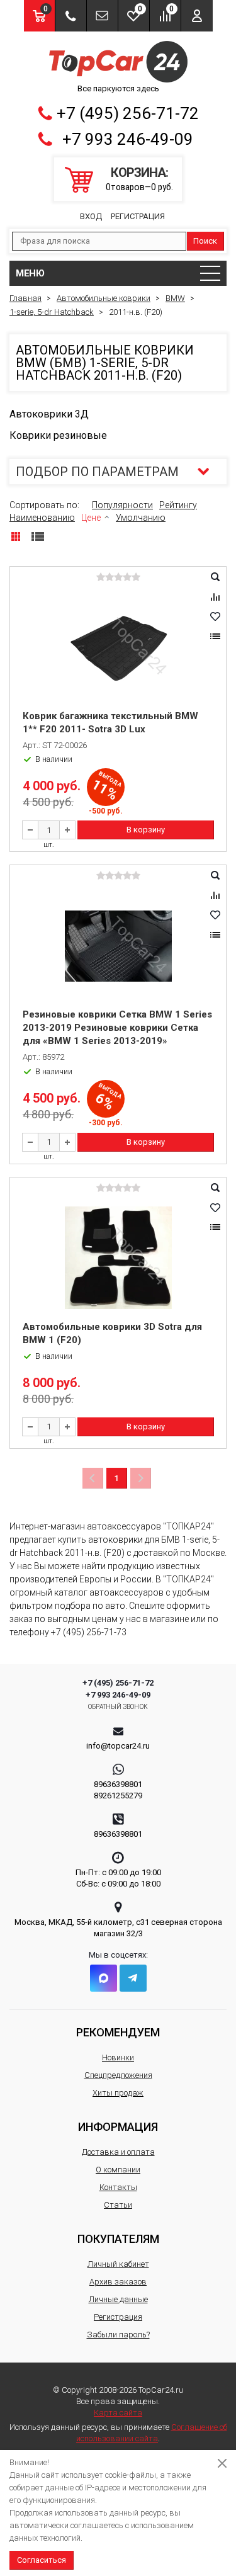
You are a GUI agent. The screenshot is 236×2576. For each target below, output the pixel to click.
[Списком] (38, 536)
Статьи (118, 2205)
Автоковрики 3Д (49, 414)
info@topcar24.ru (118, 1746)
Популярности (122, 505)
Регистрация (138, 216)
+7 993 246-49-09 (128, 139)
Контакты (118, 2187)
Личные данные (118, 2299)
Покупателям (118, 2239)
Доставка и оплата (118, 2152)
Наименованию (42, 518)
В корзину (146, 830)
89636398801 (118, 1784)
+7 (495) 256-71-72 (128, 113)
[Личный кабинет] (197, 16)
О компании (118, 2170)
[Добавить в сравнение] (215, 597)
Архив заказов (118, 2282)
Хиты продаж (118, 2093)
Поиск (205, 241)
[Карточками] (16, 536)
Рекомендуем (118, 2032)
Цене (91, 518)
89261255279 (118, 1796)
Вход (91, 216)
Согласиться (42, 2560)
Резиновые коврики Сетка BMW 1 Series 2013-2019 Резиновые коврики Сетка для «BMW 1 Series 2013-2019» (117, 1028)
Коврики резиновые (58, 435)
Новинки (118, 2057)
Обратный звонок (118, 1707)
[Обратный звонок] (71, 16)
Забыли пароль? (118, 2335)
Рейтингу (178, 505)
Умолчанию (141, 518)
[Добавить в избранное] (215, 616)
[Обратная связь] (102, 16)
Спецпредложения (118, 2075)
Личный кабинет (118, 2264)
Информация (118, 2127)
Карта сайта (118, 2413)
